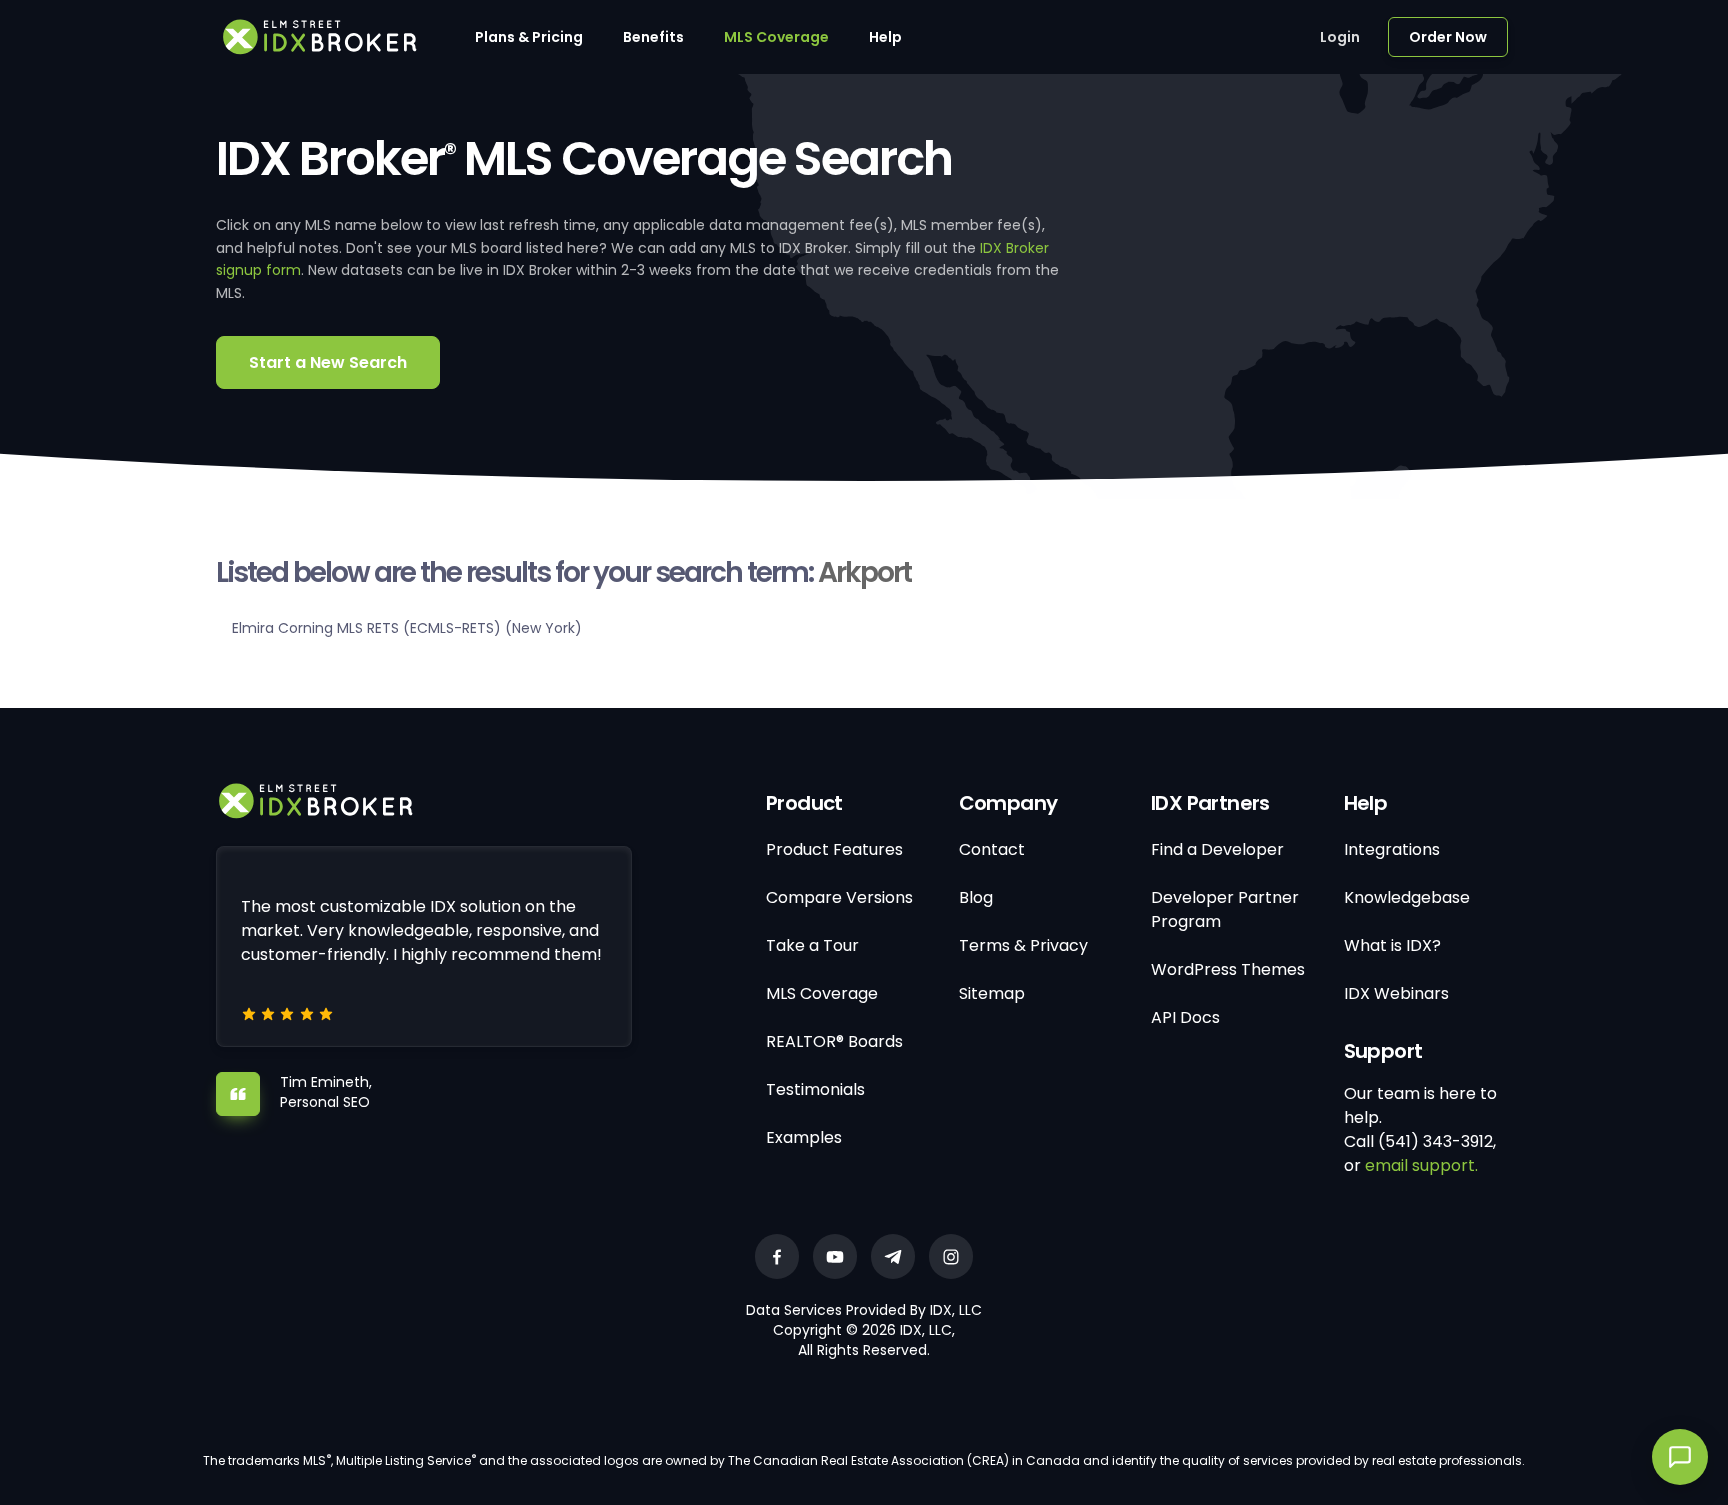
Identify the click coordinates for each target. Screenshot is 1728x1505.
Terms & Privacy (1023, 945)
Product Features (834, 849)
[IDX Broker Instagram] (951, 1256)
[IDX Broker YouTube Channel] (835, 1256)
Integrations (1392, 849)
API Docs (1185, 1017)
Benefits (653, 37)
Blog (976, 897)
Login (1340, 37)
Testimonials (815, 1089)
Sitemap (992, 993)
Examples (804, 1137)
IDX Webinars (1396, 993)
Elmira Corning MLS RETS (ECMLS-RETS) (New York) (407, 628)
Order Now (1448, 37)
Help (885, 37)
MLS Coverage (776, 37)
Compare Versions (839, 897)
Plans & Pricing (529, 37)
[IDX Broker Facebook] (777, 1256)
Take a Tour (812, 945)
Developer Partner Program (1225, 909)
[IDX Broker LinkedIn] (893, 1256)
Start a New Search (328, 362)
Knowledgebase (1407, 897)
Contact (992, 849)
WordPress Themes (1228, 969)
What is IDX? (1392, 945)
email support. (1421, 1165)
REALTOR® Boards (834, 1041)
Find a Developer (1217, 849)
